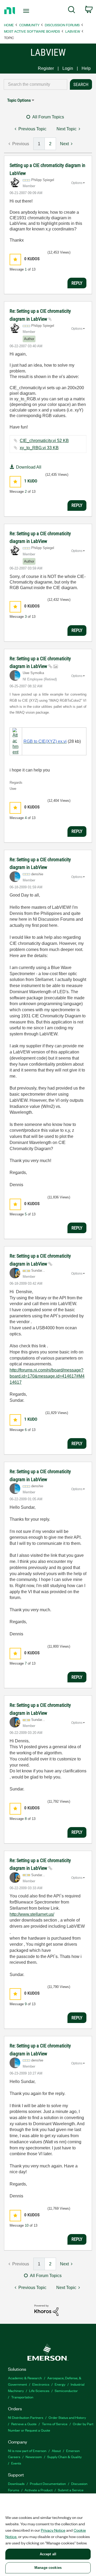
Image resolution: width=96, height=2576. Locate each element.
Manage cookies (48, 2568)
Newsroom (34, 2457)
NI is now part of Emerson (27, 2451)
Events (16, 2463)
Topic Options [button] (19, 100)
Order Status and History (67, 2417)
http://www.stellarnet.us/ (32, 1914)
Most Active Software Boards (32, 31)
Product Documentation (48, 2483)
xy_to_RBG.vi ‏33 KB (39, 448)
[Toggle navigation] (27, 11)
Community (29, 25)
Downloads (16, 2483)
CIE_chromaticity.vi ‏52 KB (44, 441)
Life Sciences (39, 2391)
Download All (29, 467)
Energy (60, 2384)
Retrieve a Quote (24, 2424)
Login (68, 68)
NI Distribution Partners (26, 2417)
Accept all (48, 2554)
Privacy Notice (53, 2530)
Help (86, 68)
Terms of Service (55, 2424)
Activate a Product (39, 2490)
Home (9, 25)
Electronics (41, 2384)
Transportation (22, 2397)
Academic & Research (25, 2378)
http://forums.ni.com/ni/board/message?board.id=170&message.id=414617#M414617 (47, 1376)
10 (27, 2225)
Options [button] (77, 183)
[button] (15, 260)
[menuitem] (72, 11)
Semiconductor (66, 2391)
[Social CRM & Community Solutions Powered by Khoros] (46, 2310)
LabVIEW (73, 31)
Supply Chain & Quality (64, 2457)
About (56, 2451)
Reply (77, 283)
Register (46, 68)
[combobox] (35, 84)
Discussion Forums (62, 25)
